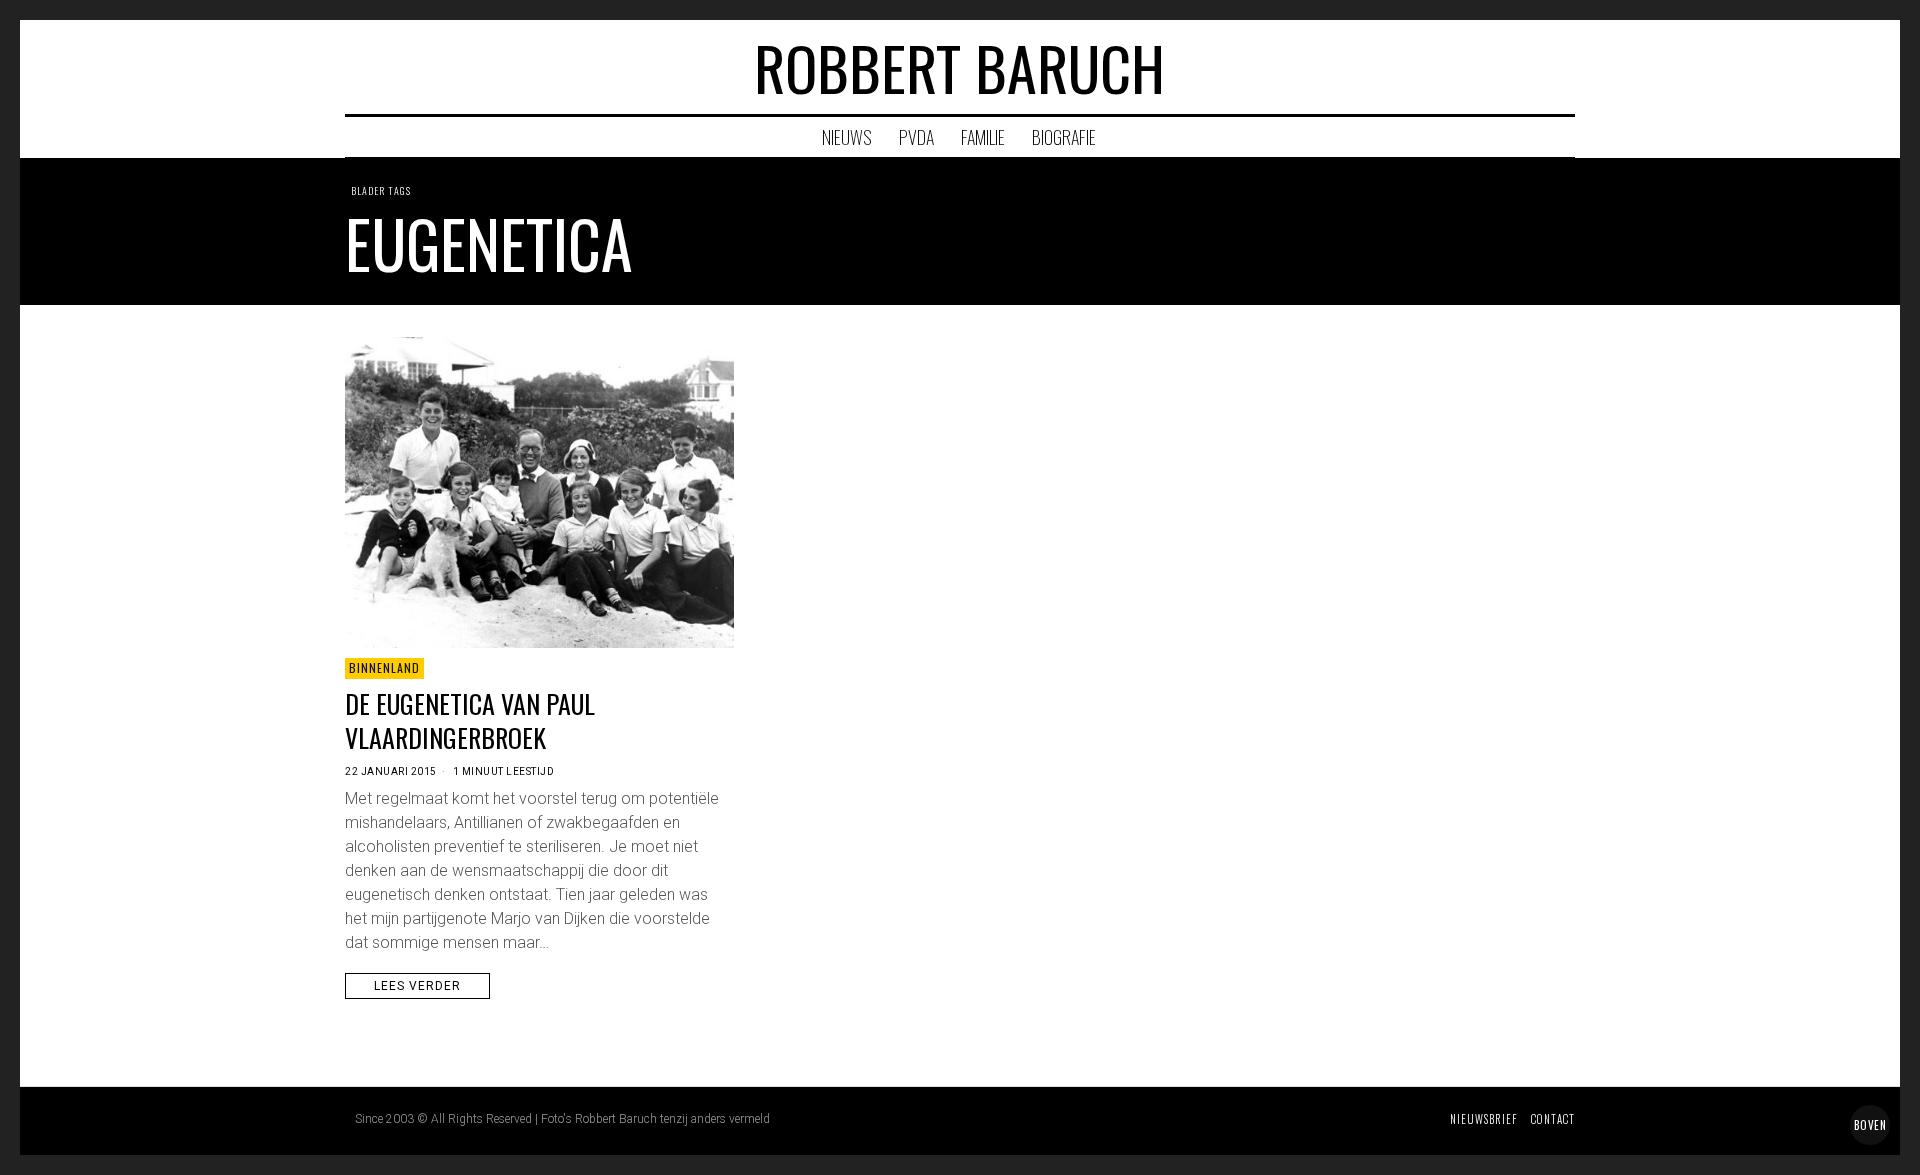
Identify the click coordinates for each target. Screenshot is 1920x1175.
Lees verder (417, 986)
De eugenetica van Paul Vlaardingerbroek (470, 721)
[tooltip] (1482, 67)
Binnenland (384, 667)
